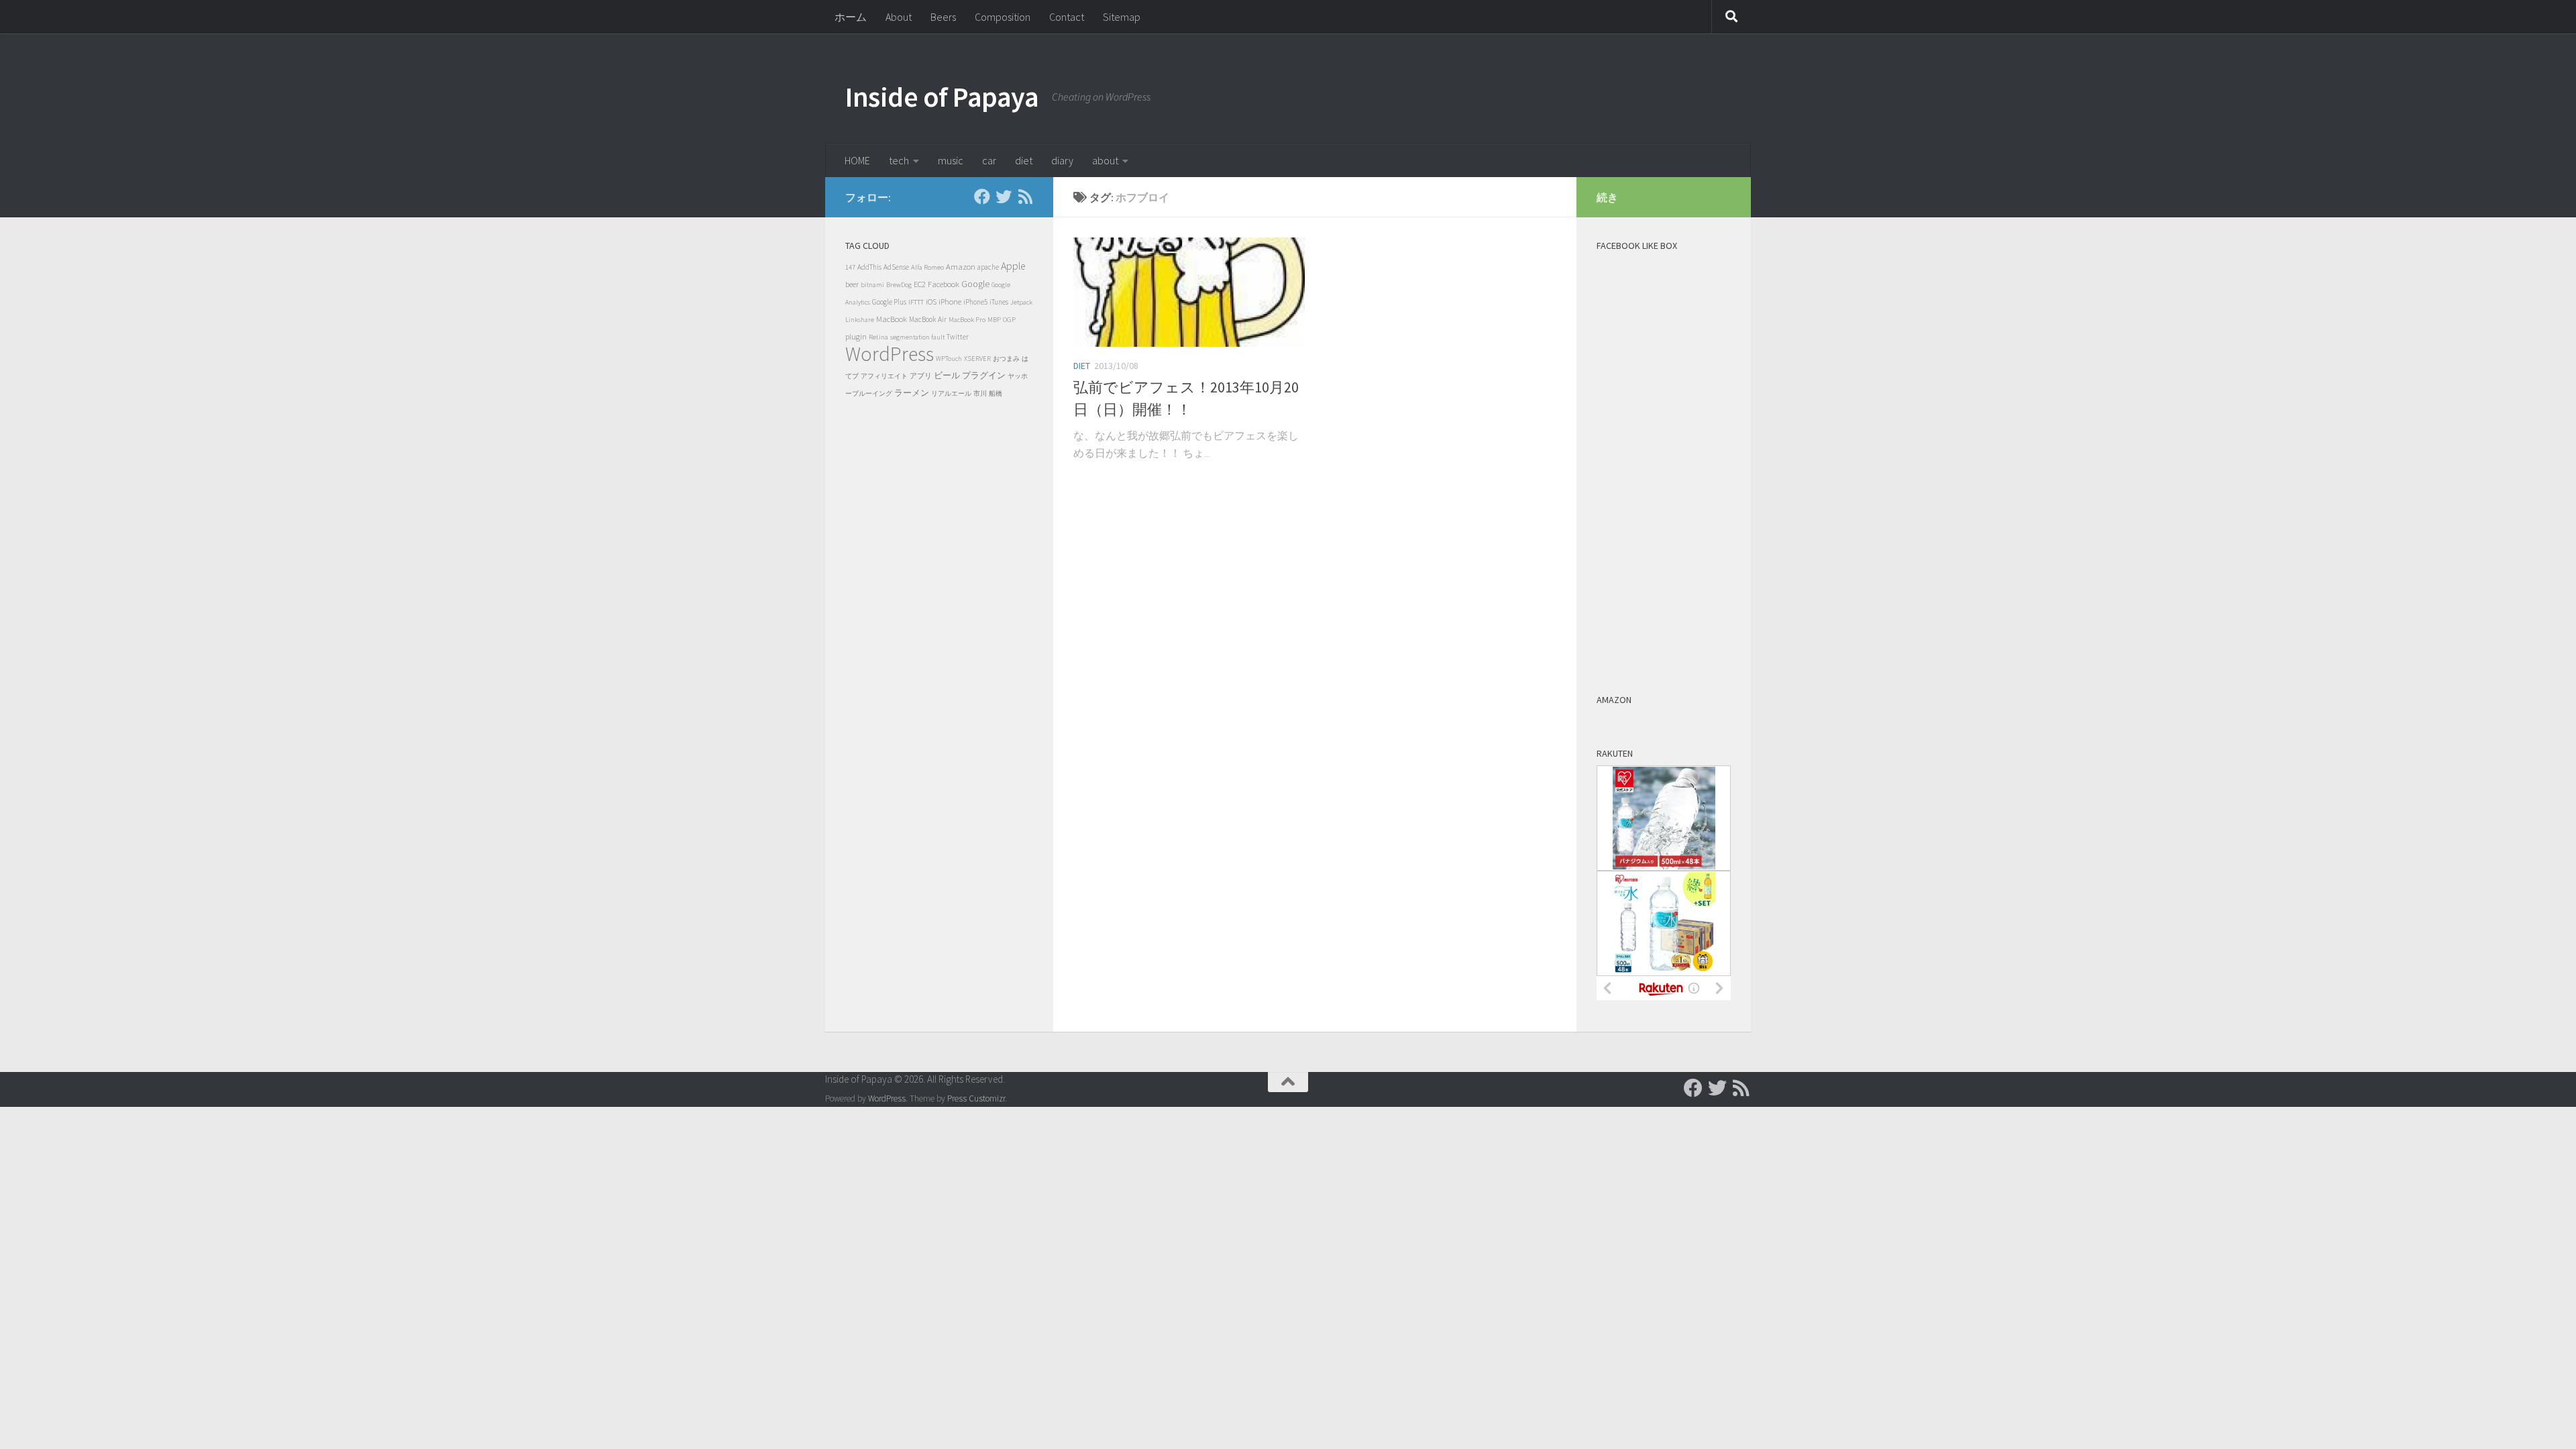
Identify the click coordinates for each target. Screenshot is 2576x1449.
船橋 (996, 393)
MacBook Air (928, 319)
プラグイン (984, 375)
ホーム (851, 17)
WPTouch (949, 359)
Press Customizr (976, 1098)
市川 (980, 393)
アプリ (921, 376)
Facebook (944, 284)
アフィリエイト (884, 376)
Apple (1013, 266)
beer (852, 284)
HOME (857, 160)
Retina (878, 337)
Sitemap (1122, 17)
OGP (1009, 319)
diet (1024, 160)
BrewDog (899, 285)
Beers (943, 17)
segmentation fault (917, 337)
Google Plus (889, 302)
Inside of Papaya (942, 97)
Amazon (961, 267)
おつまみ (1006, 359)
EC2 (920, 284)
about (1105, 160)
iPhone (950, 302)
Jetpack (1021, 302)
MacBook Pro (967, 320)
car (989, 160)
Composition (1003, 17)
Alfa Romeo (927, 267)
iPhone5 (975, 302)
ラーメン (912, 393)
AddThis (869, 267)
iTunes (999, 302)
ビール (947, 375)
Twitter (958, 337)
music (951, 160)
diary (1062, 160)
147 (850, 267)
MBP (994, 320)
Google (975, 284)
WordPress (890, 354)
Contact (1067, 17)
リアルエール (951, 393)
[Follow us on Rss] (1025, 197)
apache (988, 267)
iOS (931, 302)
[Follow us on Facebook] (982, 197)
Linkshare (860, 320)
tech (899, 160)
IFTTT (916, 302)
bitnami (872, 285)
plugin (856, 336)
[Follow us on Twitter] (1004, 197)
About (899, 17)
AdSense (896, 267)
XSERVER (977, 359)
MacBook (892, 319)
